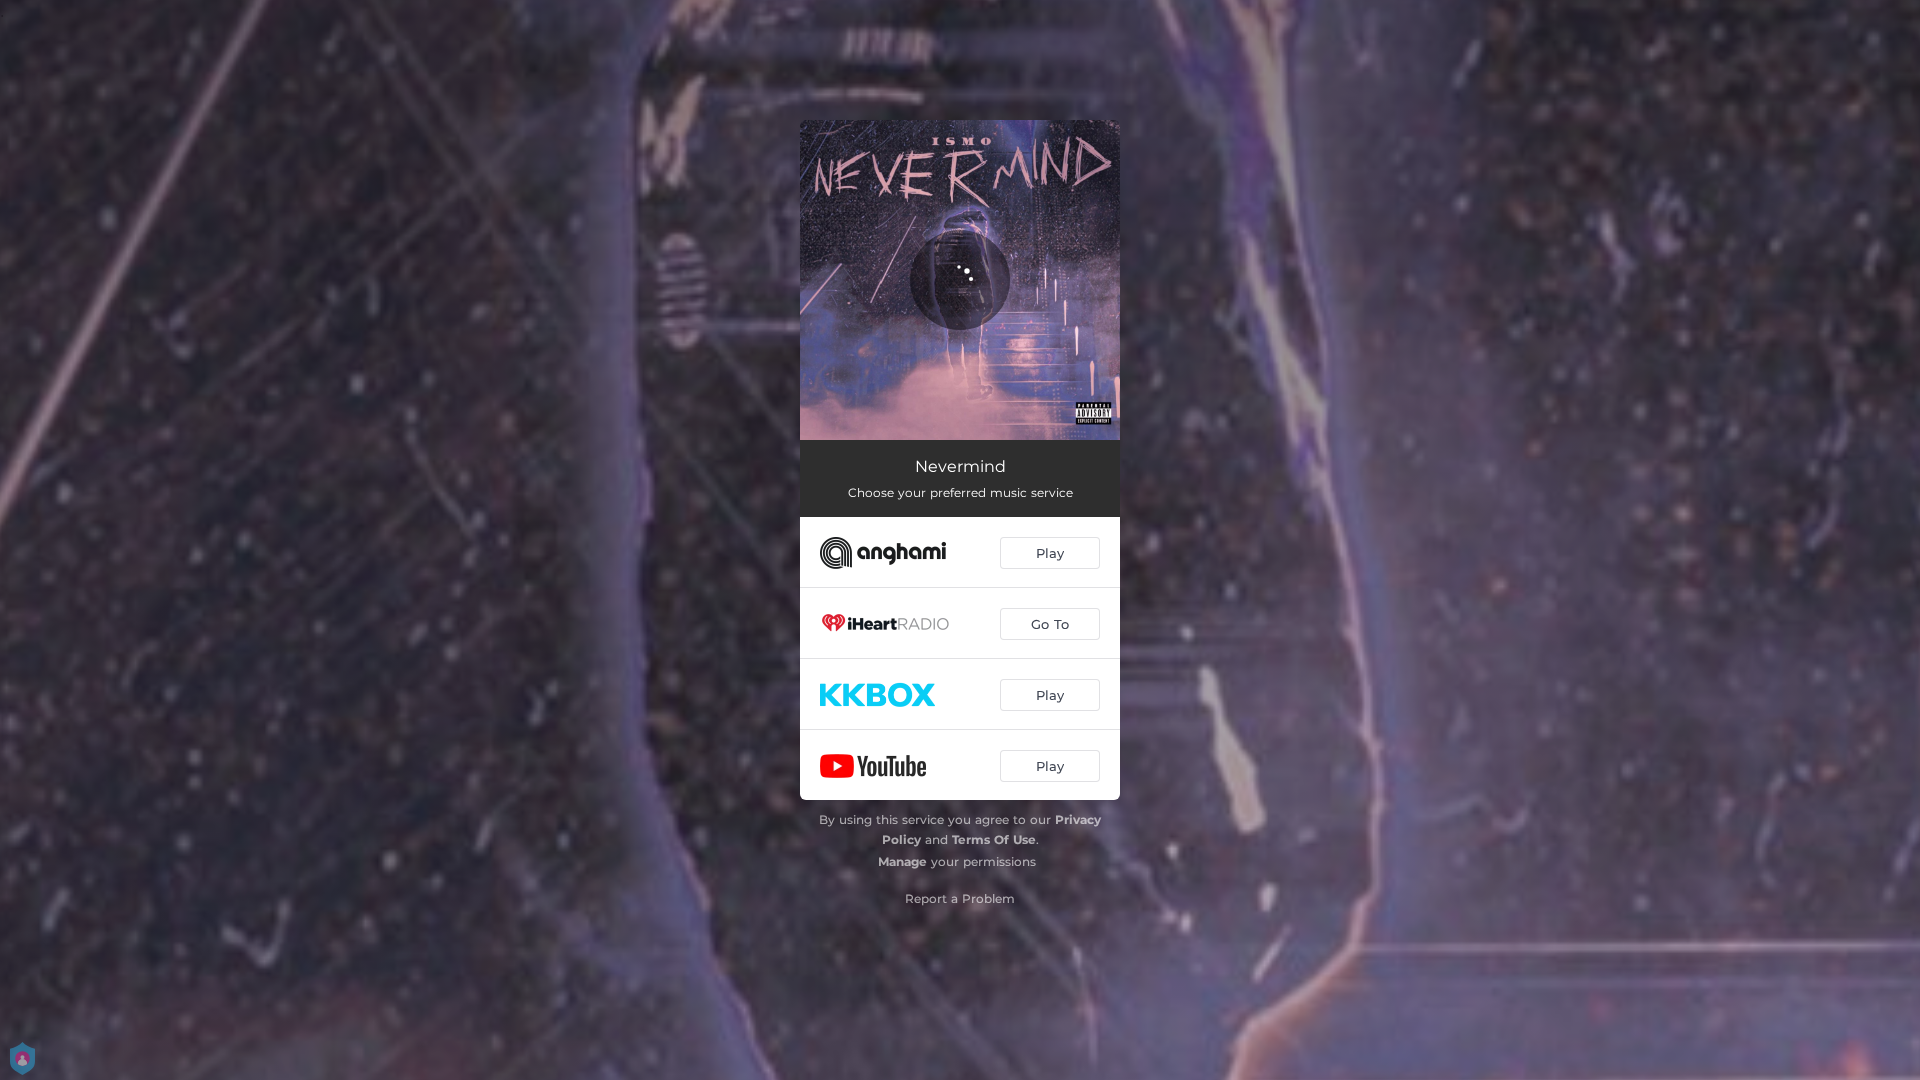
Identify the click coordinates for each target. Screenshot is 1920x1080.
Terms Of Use (994, 839)
